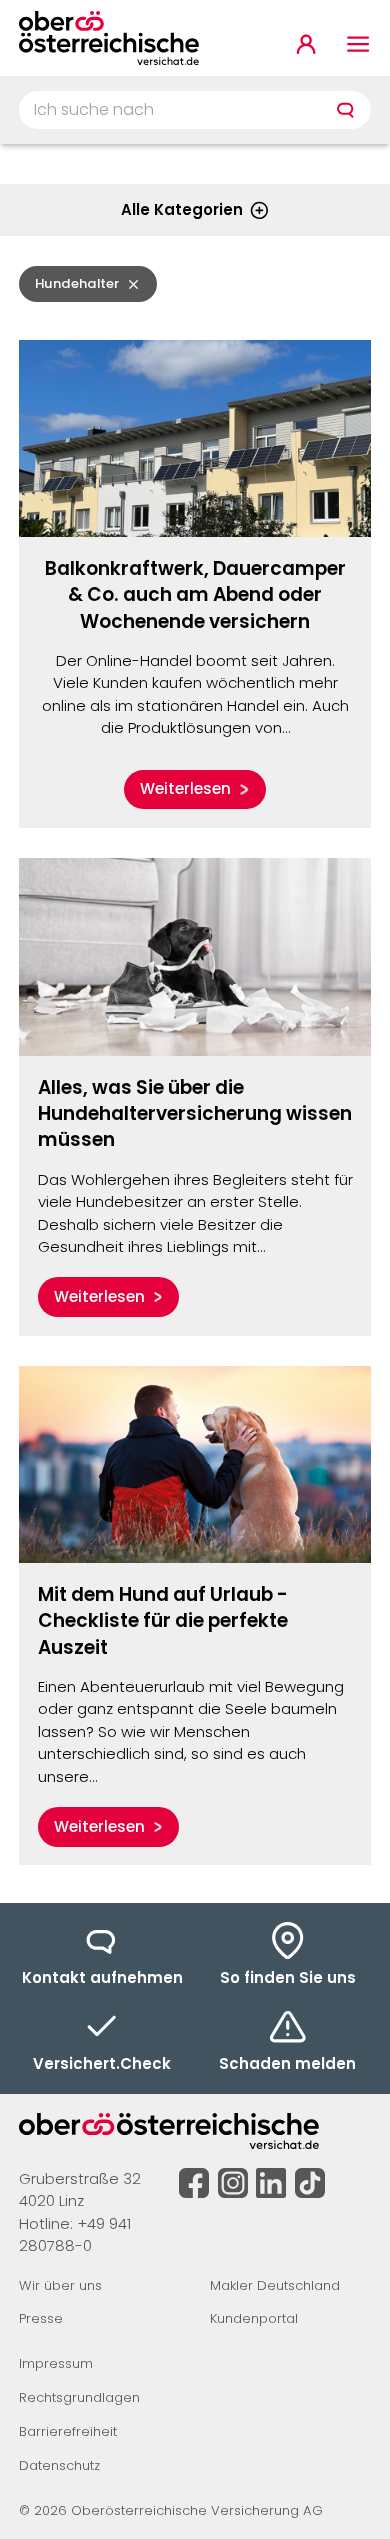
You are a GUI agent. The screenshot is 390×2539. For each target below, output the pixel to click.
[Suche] (345, 110)
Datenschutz (59, 2465)
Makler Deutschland (275, 2285)
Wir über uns (60, 2285)
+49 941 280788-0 (75, 2235)
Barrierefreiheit (68, 2431)
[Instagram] (233, 2183)
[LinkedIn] (271, 2183)
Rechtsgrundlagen (79, 2397)
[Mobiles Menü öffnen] (358, 44)
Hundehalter (77, 283)
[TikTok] (310, 2183)
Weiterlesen (185, 788)
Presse (41, 2318)
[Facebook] (194, 2183)
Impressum (56, 2363)
